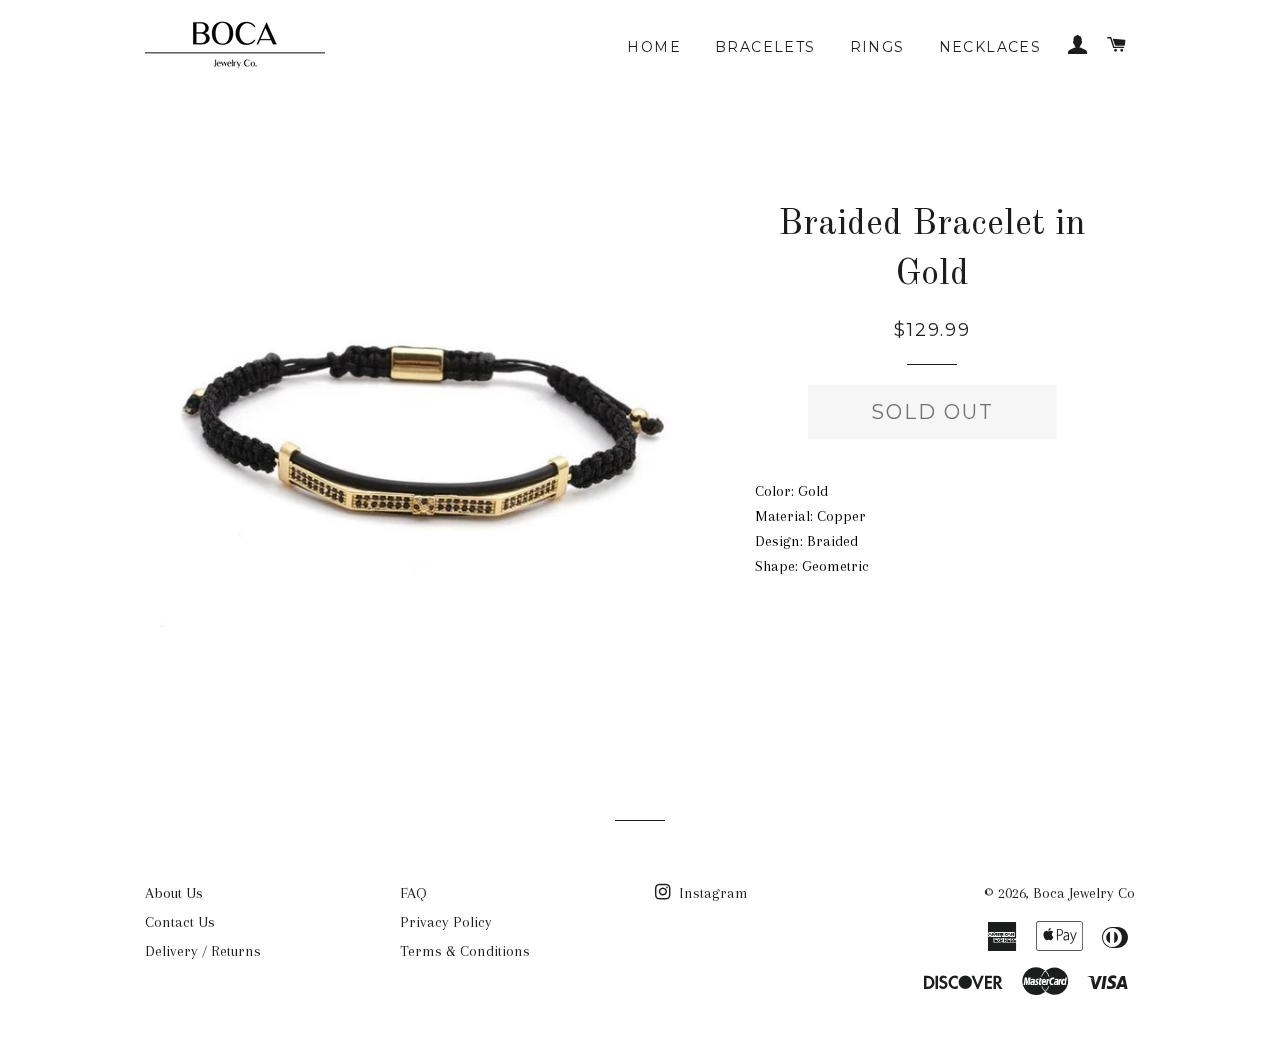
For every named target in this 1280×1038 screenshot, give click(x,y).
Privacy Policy (446, 922)
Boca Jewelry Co (1084, 893)
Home (654, 47)
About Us (174, 893)
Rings (877, 47)
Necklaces (990, 47)
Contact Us (180, 922)
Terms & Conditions (465, 951)
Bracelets (765, 47)
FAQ (413, 893)
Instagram (711, 893)
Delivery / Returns (203, 951)
